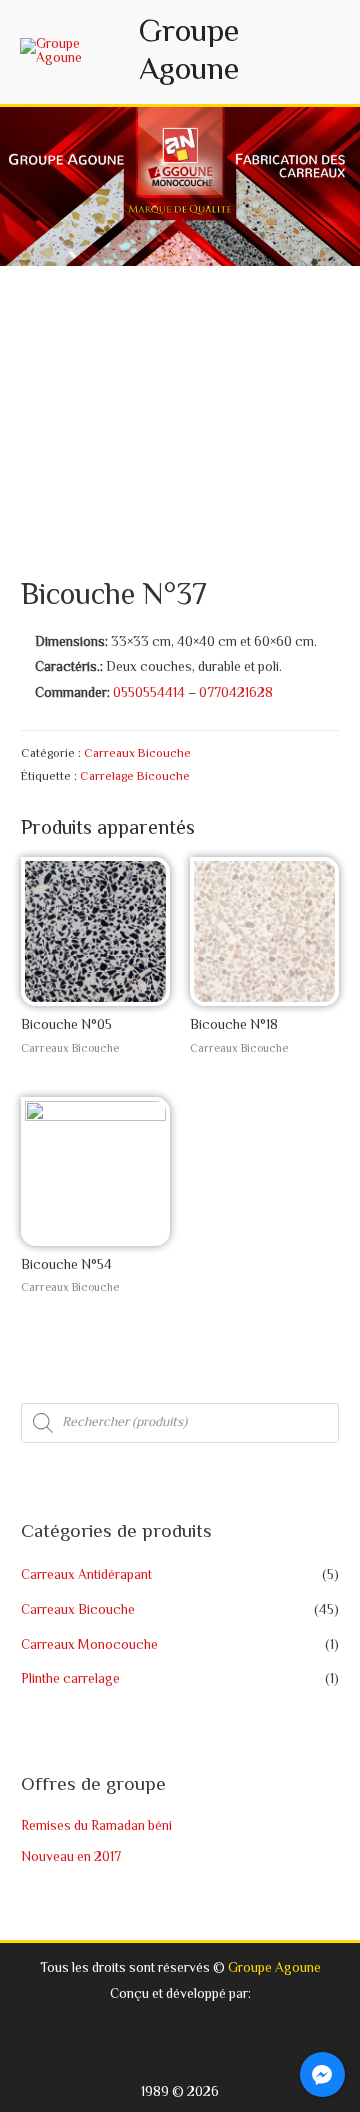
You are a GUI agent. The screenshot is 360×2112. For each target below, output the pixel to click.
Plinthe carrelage (70, 1679)
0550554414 (149, 693)
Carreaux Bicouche (137, 754)
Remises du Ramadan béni (96, 1826)
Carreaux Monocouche (89, 1645)
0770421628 (236, 693)
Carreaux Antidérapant (86, 1575)
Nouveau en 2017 (71, 1857)
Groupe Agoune (189, 52)
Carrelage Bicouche (135, 777)
